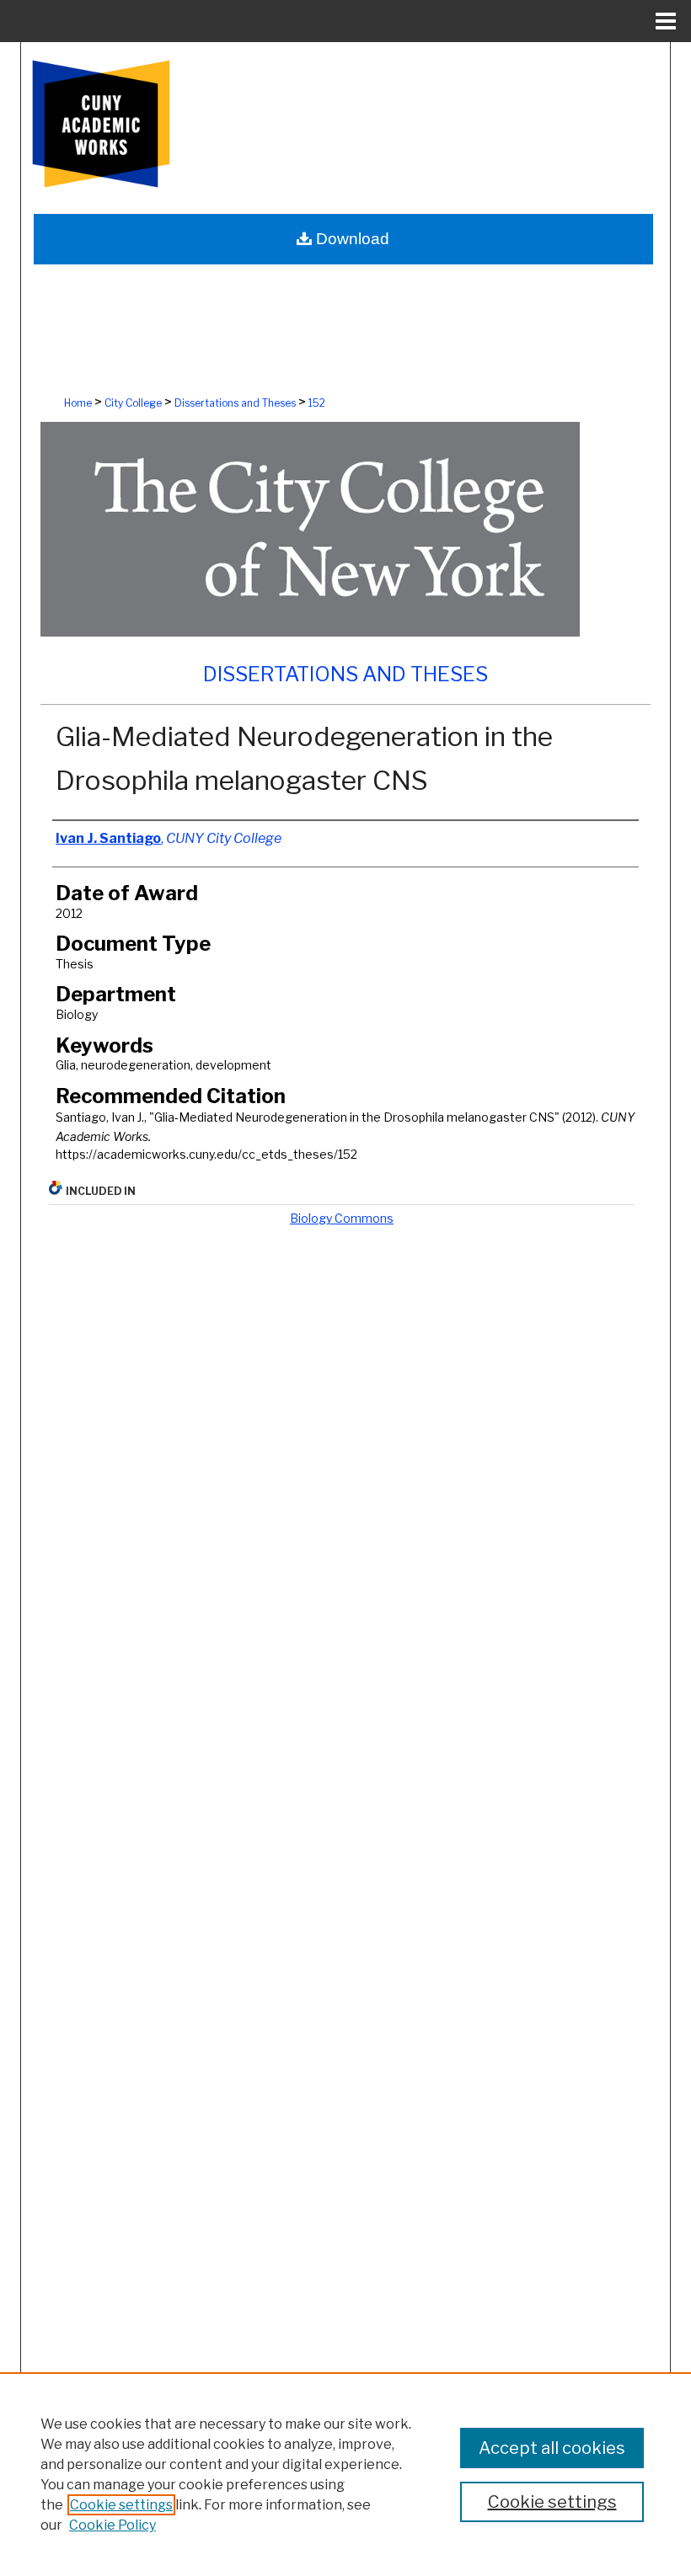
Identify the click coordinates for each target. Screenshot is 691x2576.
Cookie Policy (112, 2525)
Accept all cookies (552, 2448)
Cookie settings (121, 2505)
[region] (345, 2474)
